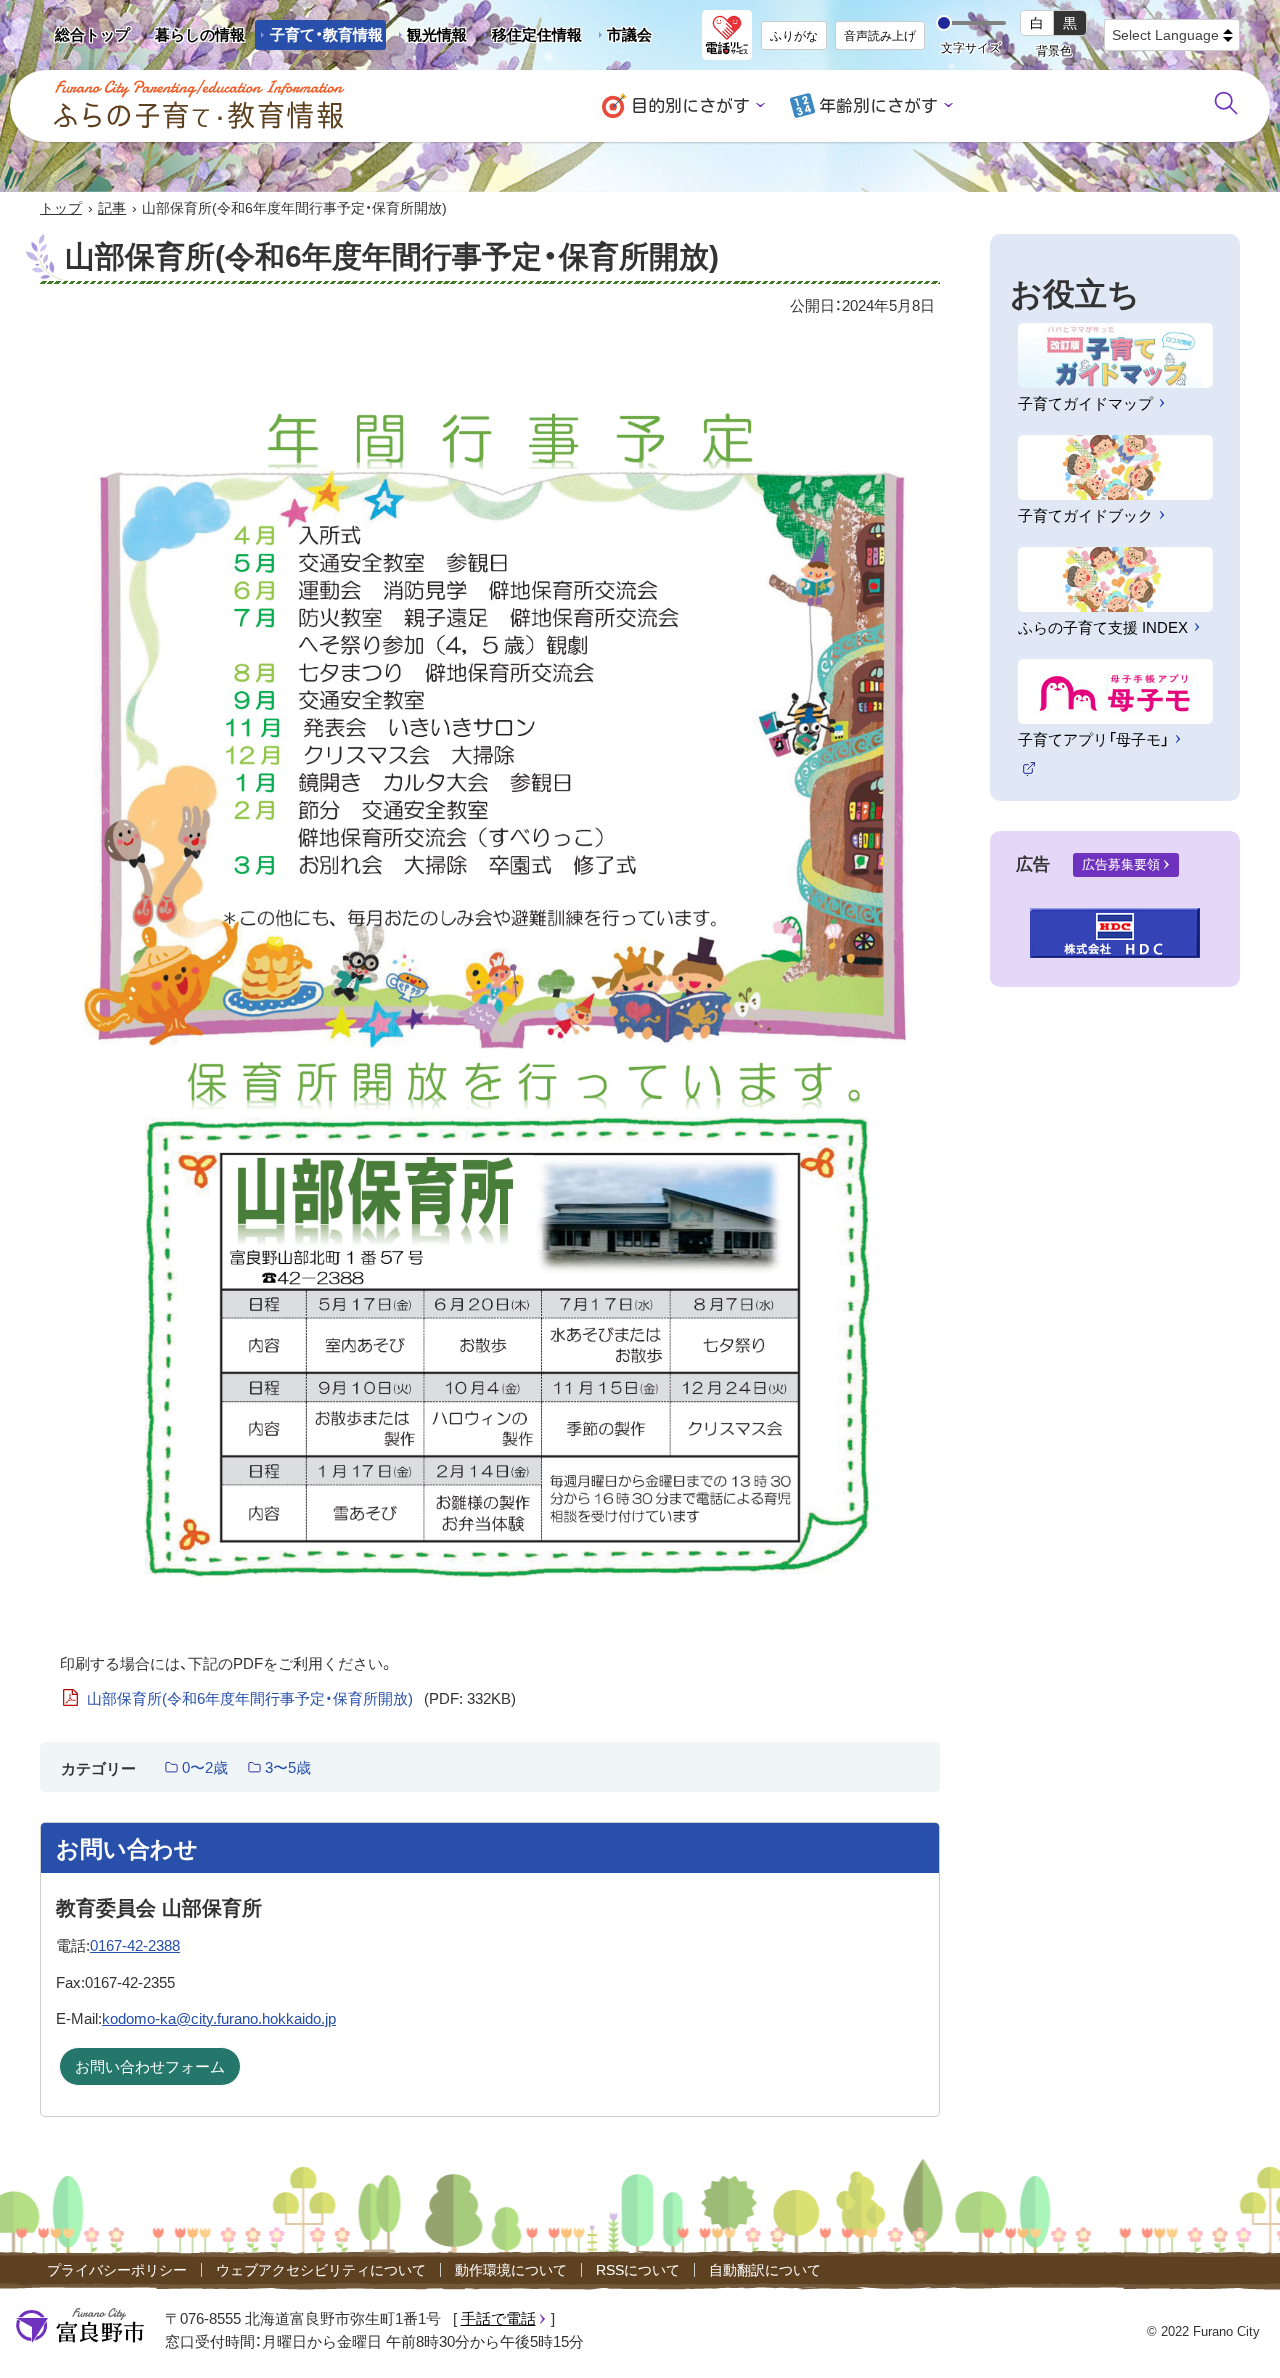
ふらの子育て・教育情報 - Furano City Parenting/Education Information (200, 105)
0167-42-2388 (135, 1945)
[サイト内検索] (1226, 103)
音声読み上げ (880, 36)
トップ (61, 208)
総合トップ (92, 34)
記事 (112, 208)
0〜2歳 (205, 1767)
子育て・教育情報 (326, 34)
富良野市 (80, 2326)
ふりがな (794, 36)
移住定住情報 (529, 38)
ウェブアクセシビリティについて (321, 2270)
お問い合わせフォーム (150, 2066)
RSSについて (638, 2270)
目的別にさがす (690, 105)
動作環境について (511, 2270)
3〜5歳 (288, 1767)
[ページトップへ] (1237, 2339)
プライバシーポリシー (117, 2270)
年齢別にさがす (878, 105)
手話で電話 (498, 2318)
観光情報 (429, 38)
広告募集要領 (1121, 864)
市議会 (629, 34)
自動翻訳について (765, 2270)
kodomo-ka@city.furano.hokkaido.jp (219, 2018)
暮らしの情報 (200, 34)
